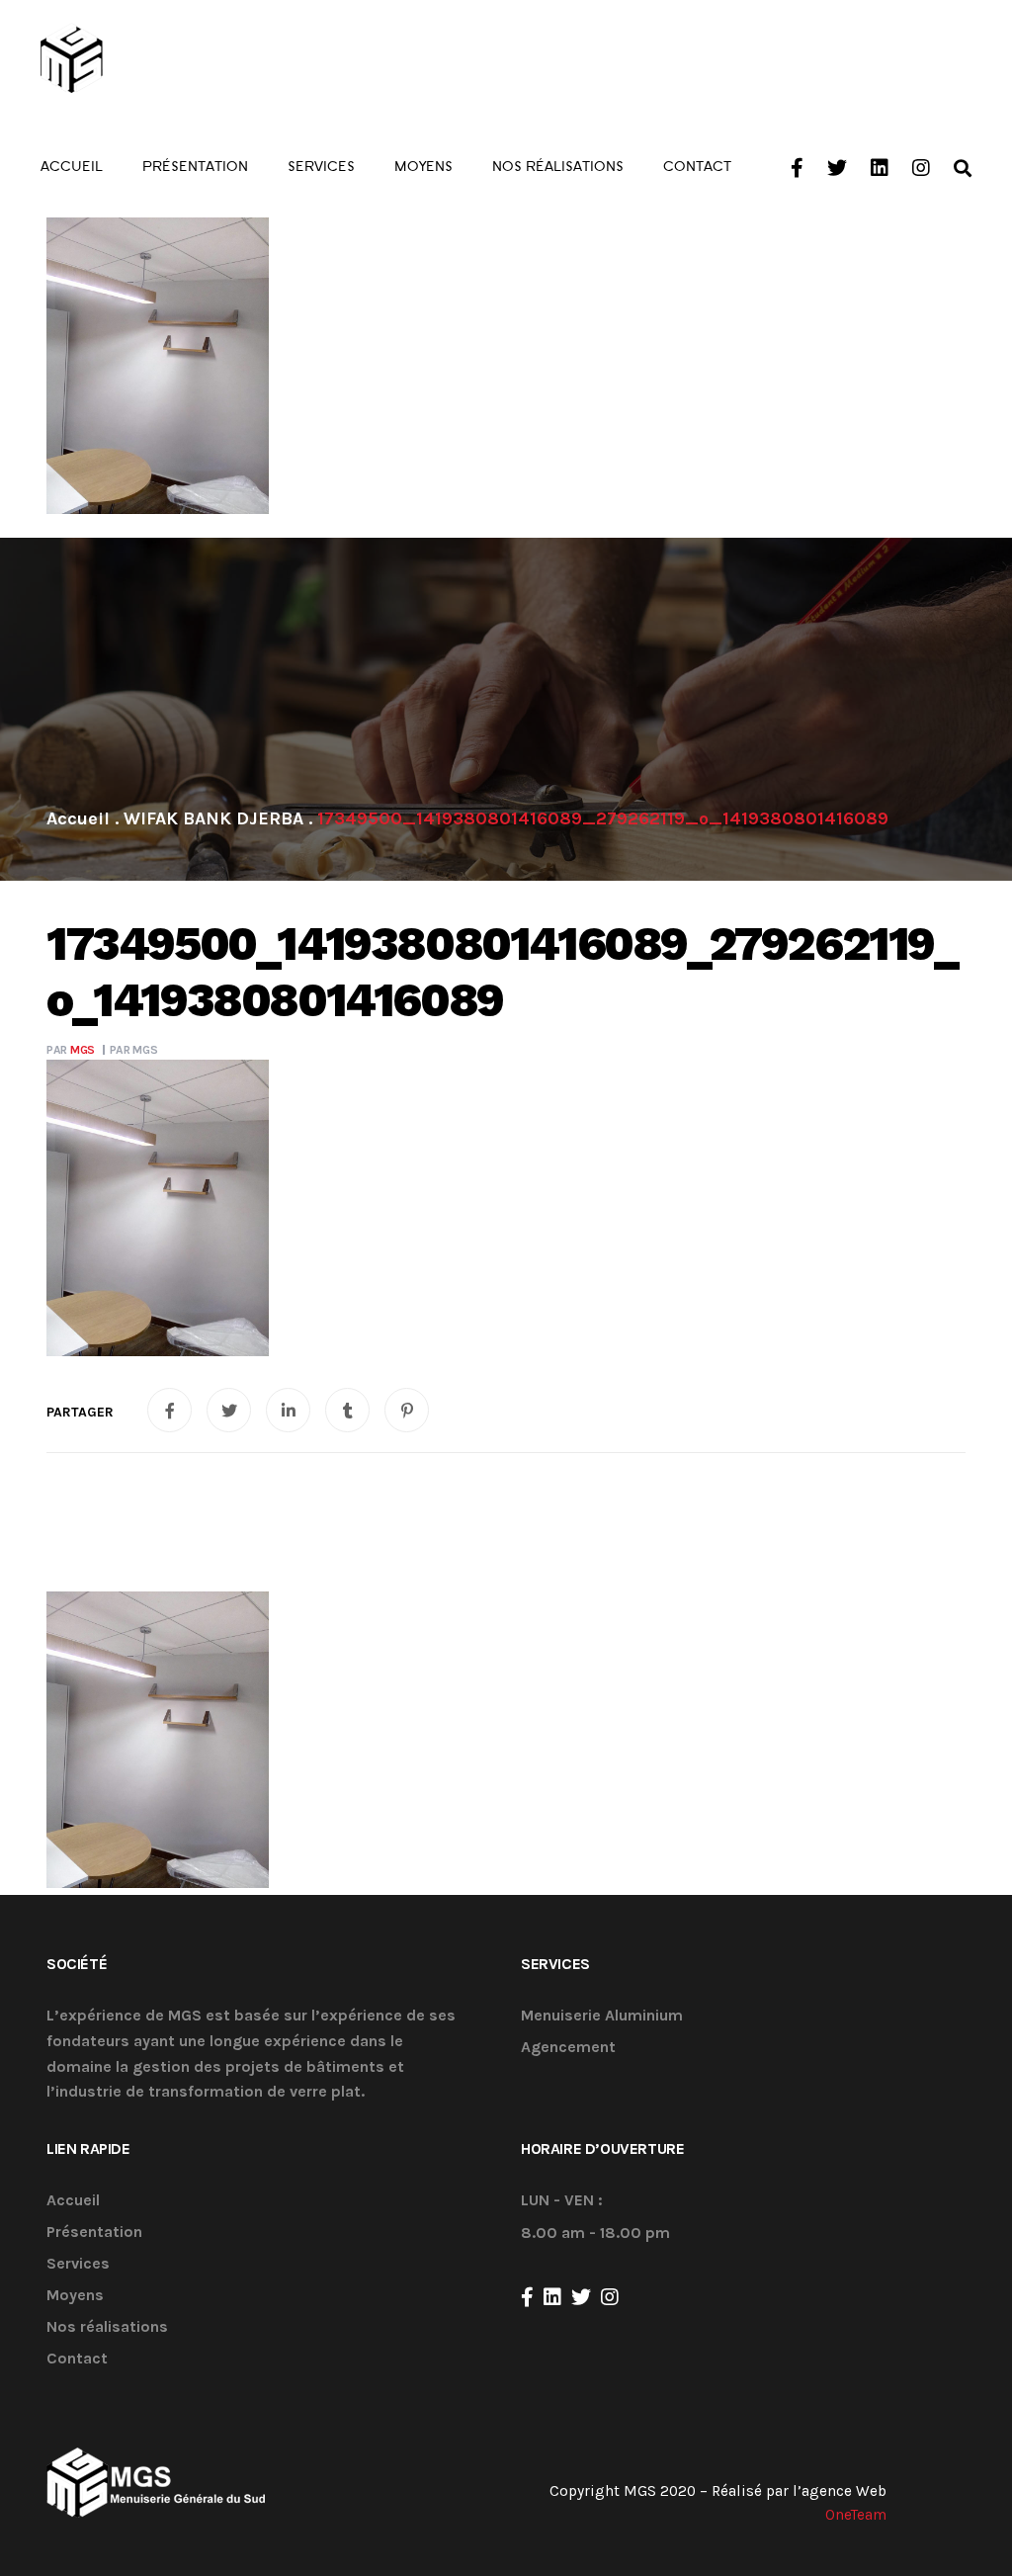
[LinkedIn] (552, 2297)
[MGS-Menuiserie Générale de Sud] (150, 59)
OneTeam (856, 2515)
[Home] (78, 818)
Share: (80, 1413)
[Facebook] (527, 2297)
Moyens (75, 2296)
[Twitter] (581, 2297)
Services (78, 2264)
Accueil (73, 2201)
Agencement (568, 2048)
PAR (71, 1050)
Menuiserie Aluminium (602, 2016)
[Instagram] (610, 2297)
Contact (77, 2359)
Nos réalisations (107, 2327)
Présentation (94, 2233)
